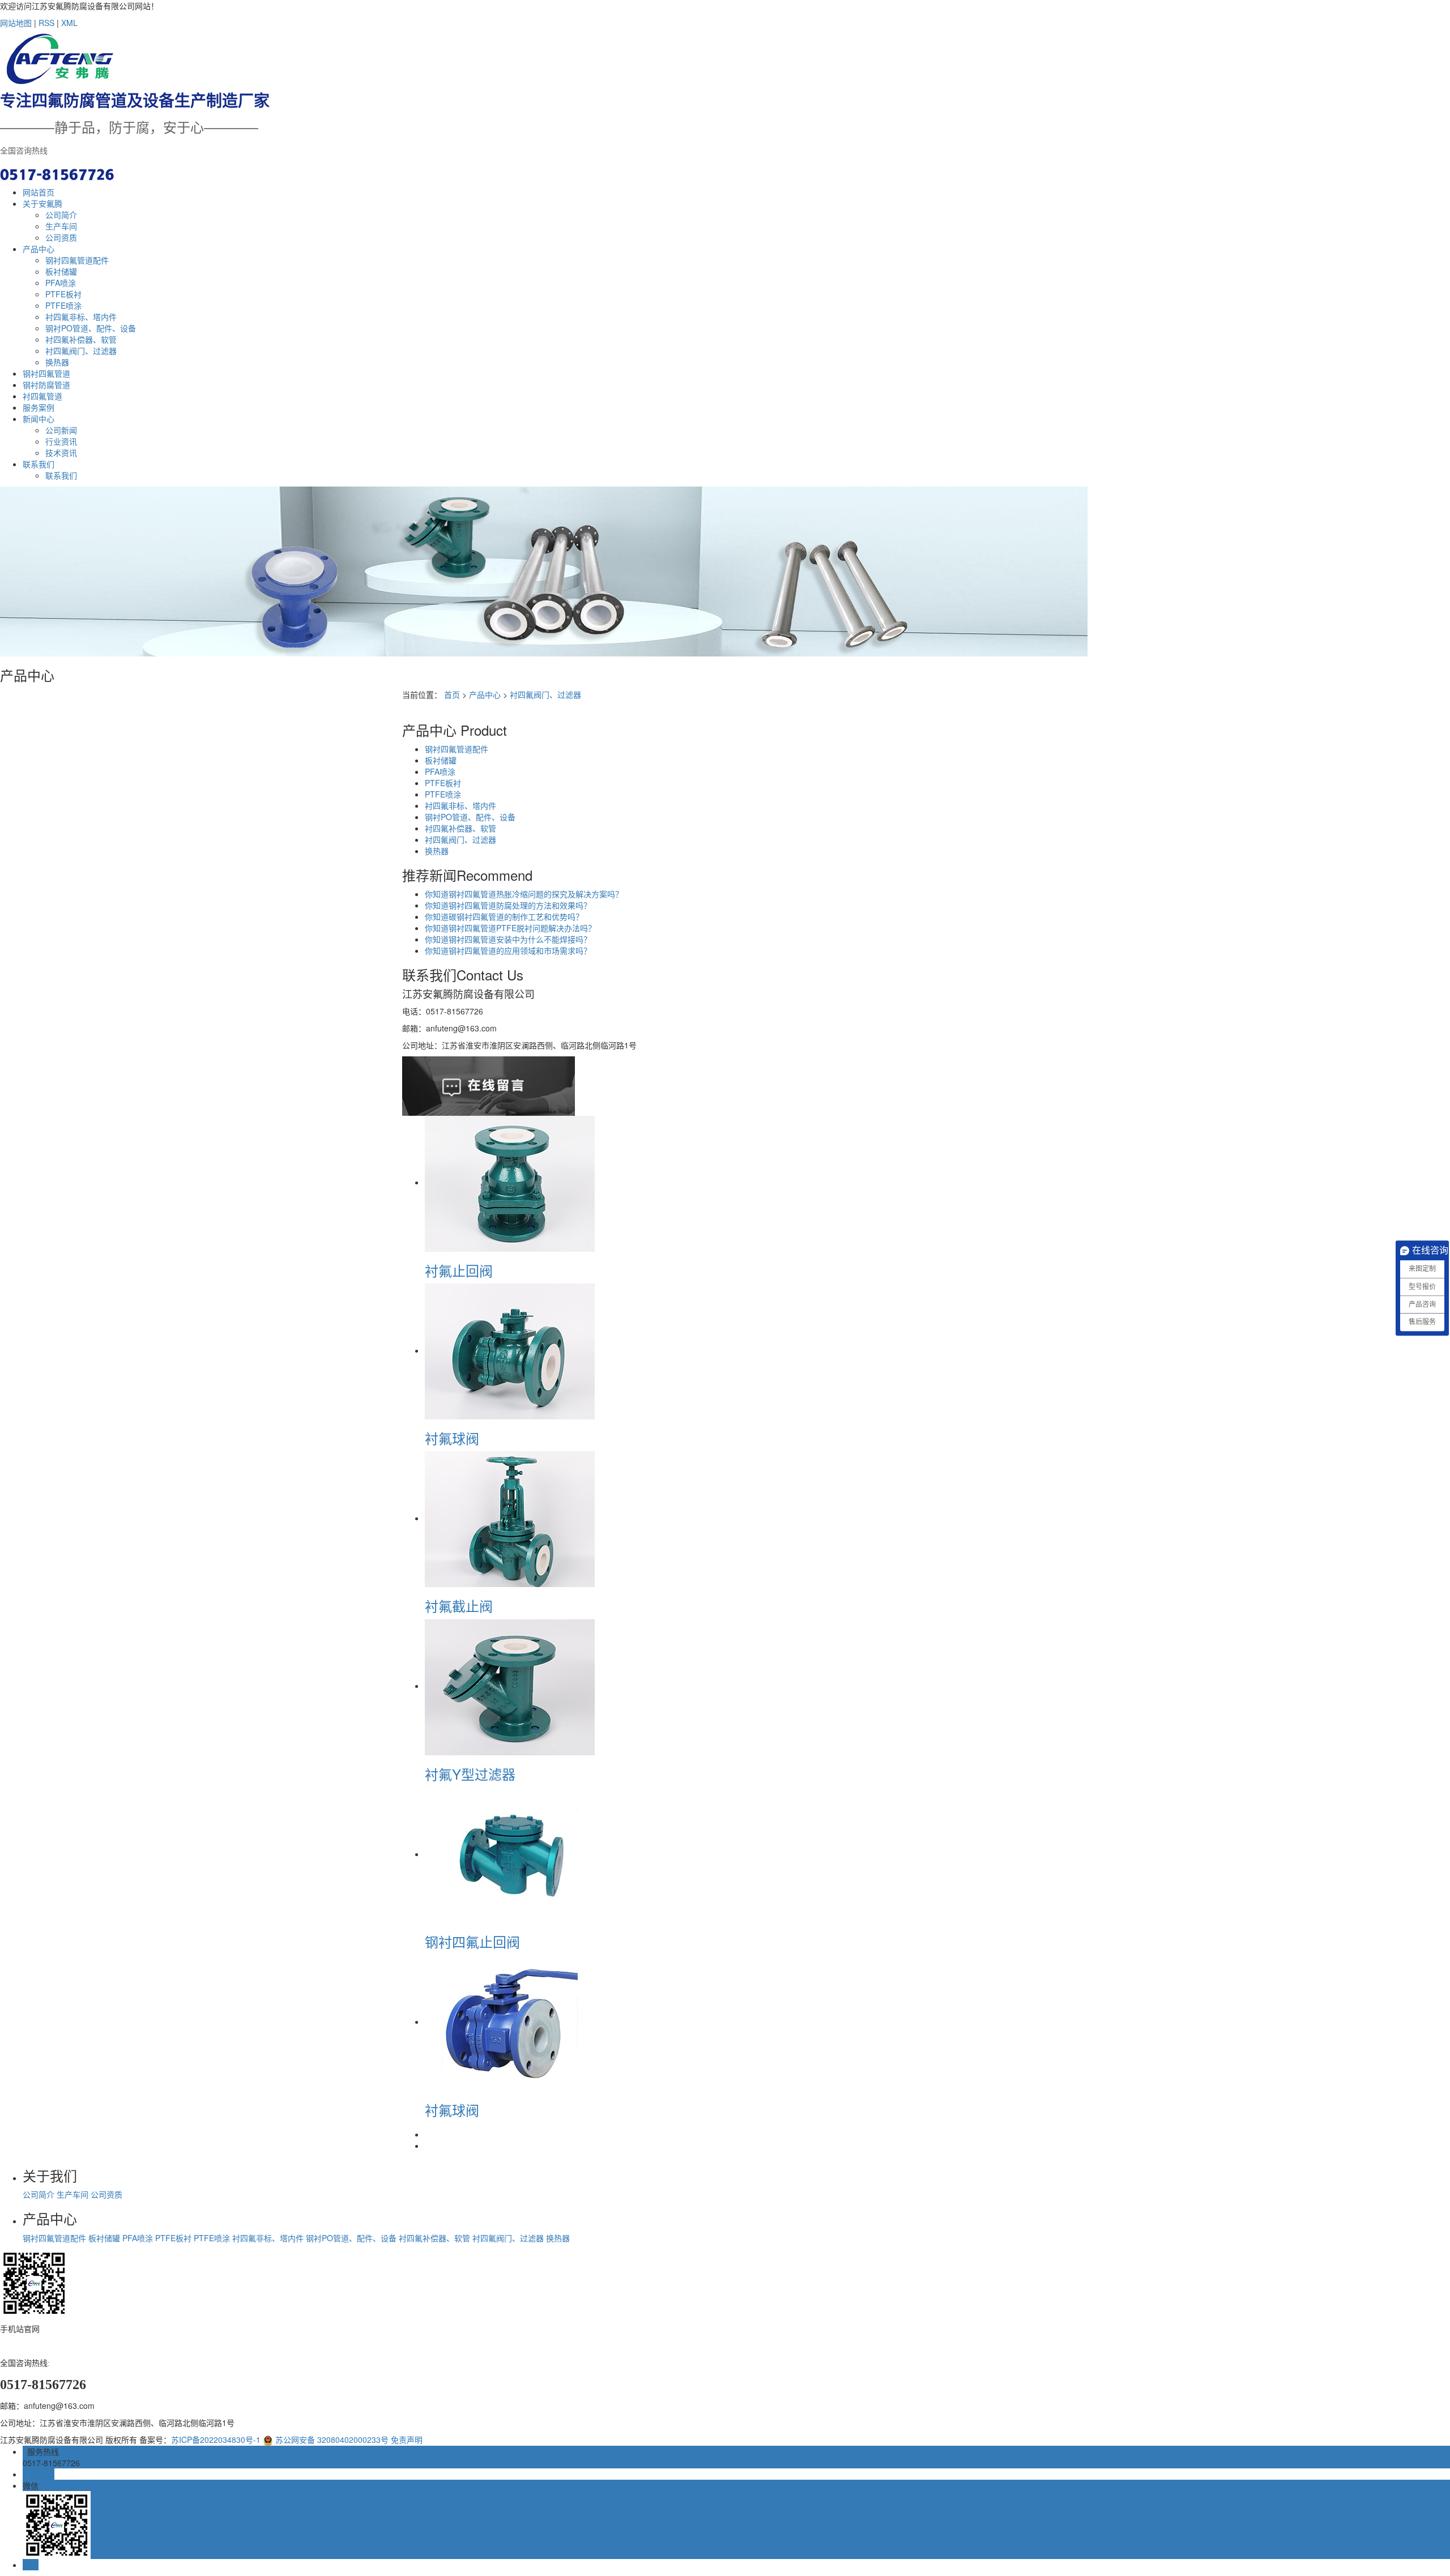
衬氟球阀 (452, 1438)
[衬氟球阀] (510, 1350)
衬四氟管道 (42, 396)
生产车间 (61, 226)
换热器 (57, 362)
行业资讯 (61, 441)
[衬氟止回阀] (510, 1182)
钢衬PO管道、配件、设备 (91, 328)
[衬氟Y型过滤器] (510, 1686)
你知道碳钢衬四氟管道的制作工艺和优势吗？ (504, 916)
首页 (452, 694)
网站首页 (39, 192)
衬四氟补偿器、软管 (81, 339)
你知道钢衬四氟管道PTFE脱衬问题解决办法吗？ (510, 928)
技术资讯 (61, 453)
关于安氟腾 (42, 203)
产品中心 (39, 249)
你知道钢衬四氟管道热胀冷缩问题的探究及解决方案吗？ (524, 894)
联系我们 (39, 464)
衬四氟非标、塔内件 (81, 317)
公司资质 (61, 237)
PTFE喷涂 (63, 305)
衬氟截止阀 (459, 1605)
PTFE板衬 (63, 294)
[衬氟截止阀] (510, 1518)
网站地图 (16, 23)
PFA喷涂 (61, 283)
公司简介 (61, 215)
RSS (46, 23)
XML (69, 23)
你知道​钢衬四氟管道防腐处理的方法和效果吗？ (508, 905)
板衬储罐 (61, 271)
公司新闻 (61, 430)
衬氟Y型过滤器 (470, 1774)
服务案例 (39, 407)
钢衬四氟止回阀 (472, 1941)
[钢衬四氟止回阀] (510, 1854)
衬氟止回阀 (459, 1270)
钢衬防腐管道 (46, 385)
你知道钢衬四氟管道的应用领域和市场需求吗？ (508, 950)
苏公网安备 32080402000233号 (331, 2439)
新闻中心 (39, 419)
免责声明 (407, 2439)
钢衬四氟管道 (46, 373)
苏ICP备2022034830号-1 (216, 2439)
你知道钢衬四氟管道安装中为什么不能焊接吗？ (508, 939)
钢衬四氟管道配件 (77, 260)
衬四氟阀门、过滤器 (81, 351)
